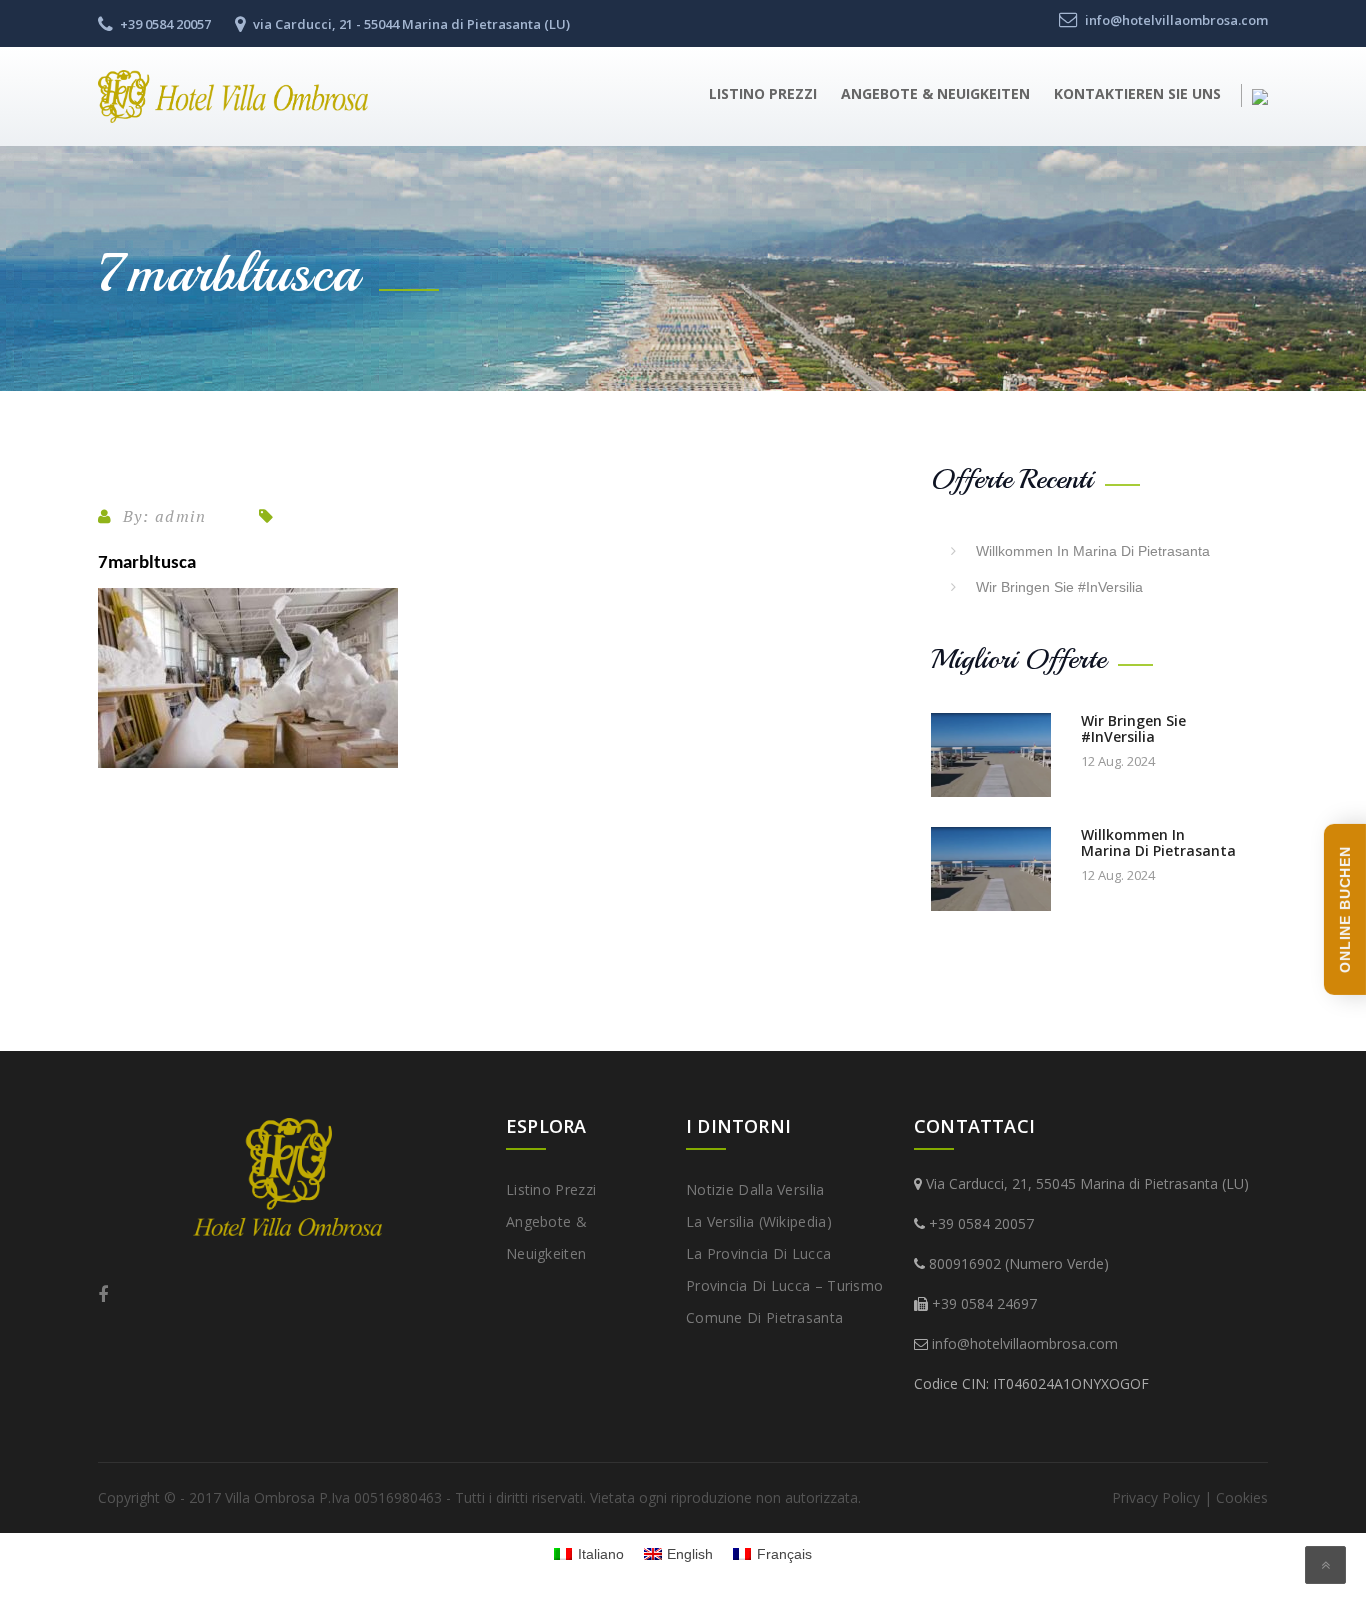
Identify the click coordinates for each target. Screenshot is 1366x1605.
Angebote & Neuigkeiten (935, 93)
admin (181, 516)
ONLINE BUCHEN (1345, 909)
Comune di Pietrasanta (764, 1317)
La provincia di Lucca (758, 1253)
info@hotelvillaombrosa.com (1025, 1343)
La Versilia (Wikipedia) (759, 1221)
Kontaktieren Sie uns (1137, 93)
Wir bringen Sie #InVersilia (1059, 587)
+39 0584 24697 (984, 1303)
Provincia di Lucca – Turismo (784, 1285)
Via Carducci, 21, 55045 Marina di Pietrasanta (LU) (1087, 1183)
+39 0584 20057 (981, 1223)
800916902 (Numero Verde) (1019, 1263)
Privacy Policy (1156, 1497)
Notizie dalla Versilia (755, 1189)
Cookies (1242, 1497)
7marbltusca (147, 563)
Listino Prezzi (763, 93)
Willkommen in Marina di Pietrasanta (1093, 551)
